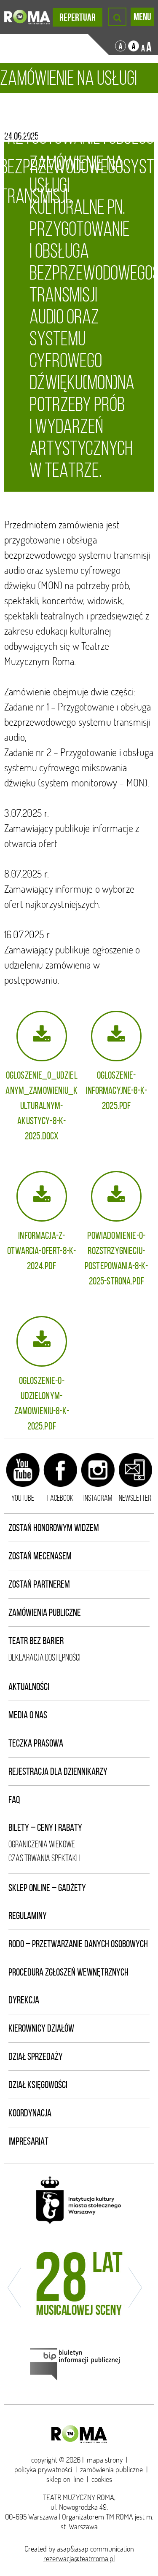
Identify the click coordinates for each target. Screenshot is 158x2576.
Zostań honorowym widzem (54, 1528)
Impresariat (28, 2141)
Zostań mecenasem (40, 1556)
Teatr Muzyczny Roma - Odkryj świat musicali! (27, 17)
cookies (102, 2479)
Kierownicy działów (41, 2028)
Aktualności (29, 1687)
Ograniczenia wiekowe (42, 1844)
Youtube (23, 1498)
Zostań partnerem (39, 1584)
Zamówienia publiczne (45, 1612)
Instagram (98, 1498)
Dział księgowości (38, 2085)
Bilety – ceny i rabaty (45, 1828)
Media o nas (28, 1715)
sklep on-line (65, 2479)
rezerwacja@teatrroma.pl (79, 2559)
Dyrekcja (24, 2000)
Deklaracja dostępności (44, 1657)
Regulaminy (28, 1916)
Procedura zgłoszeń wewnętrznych (68, 1972)
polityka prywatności (43, 2470)
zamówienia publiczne (111, 2470)
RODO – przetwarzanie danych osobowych (78, 1944)
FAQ (14, 1800)
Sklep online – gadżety (47, 1888)
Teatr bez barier (36, 1641)
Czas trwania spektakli (44, 1858)
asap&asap (73, 2549)
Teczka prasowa (36, 1743)
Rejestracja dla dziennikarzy (58, 1771)
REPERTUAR (78, 17)
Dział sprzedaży (36, 2056)
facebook (60, 1498)
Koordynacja (30, 2113)
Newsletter (135, 1498)
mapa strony (105, 2460)
